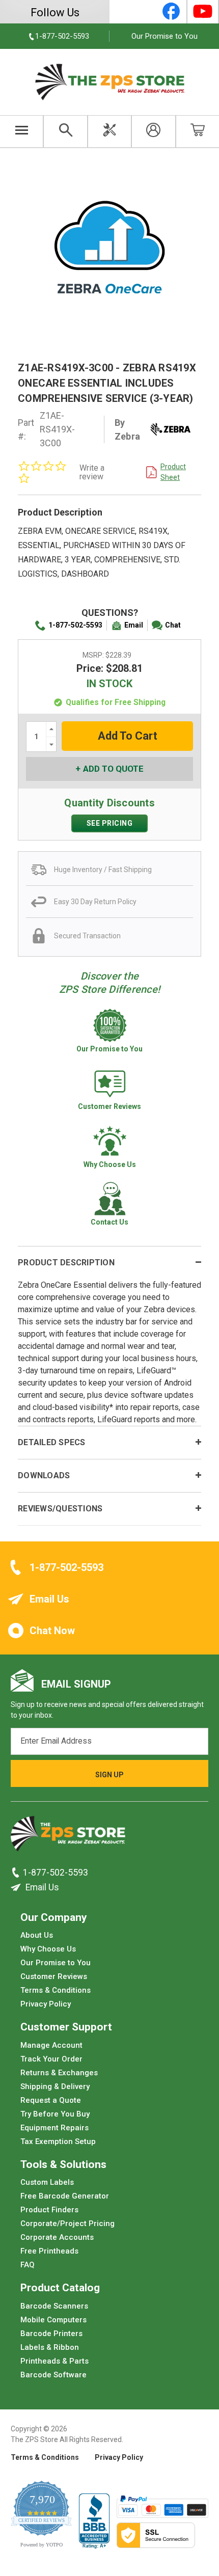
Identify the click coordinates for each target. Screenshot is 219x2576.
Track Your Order (51, 2058)
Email (134, 625)
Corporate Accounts (57, 2237)
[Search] (65, 131)
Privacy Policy (46, 2004)
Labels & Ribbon (50, 2347)
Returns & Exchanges (59, 2072)
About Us (37, 1935)
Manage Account (51, 2045)
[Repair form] (109, 131)
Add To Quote (113, 769)
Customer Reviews (54, 1976)
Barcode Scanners (54, 2306)
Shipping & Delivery (55, 2086)
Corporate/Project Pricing (67, 2224)
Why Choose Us (48, 1949)
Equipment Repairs (54, 2127)
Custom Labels (47, 2182)
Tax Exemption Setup (58, 2141)
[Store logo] (68, 1836)
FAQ (28, 2265)
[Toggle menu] (22, 131)
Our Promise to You (165, 36)
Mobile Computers (53, 2319)
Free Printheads (49, 2251)
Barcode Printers (51, 2333)
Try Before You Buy (55, 2113)
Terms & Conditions (56, 1990)
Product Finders (49, 2210)
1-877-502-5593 (75, 625)
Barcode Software (53, 2374)
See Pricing (110, 823)
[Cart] (198, 131)
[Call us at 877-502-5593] (17, 1873)
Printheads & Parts (54, 2361)
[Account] (153, 131)
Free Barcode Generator (65, 2196)
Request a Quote (51, 2100)
